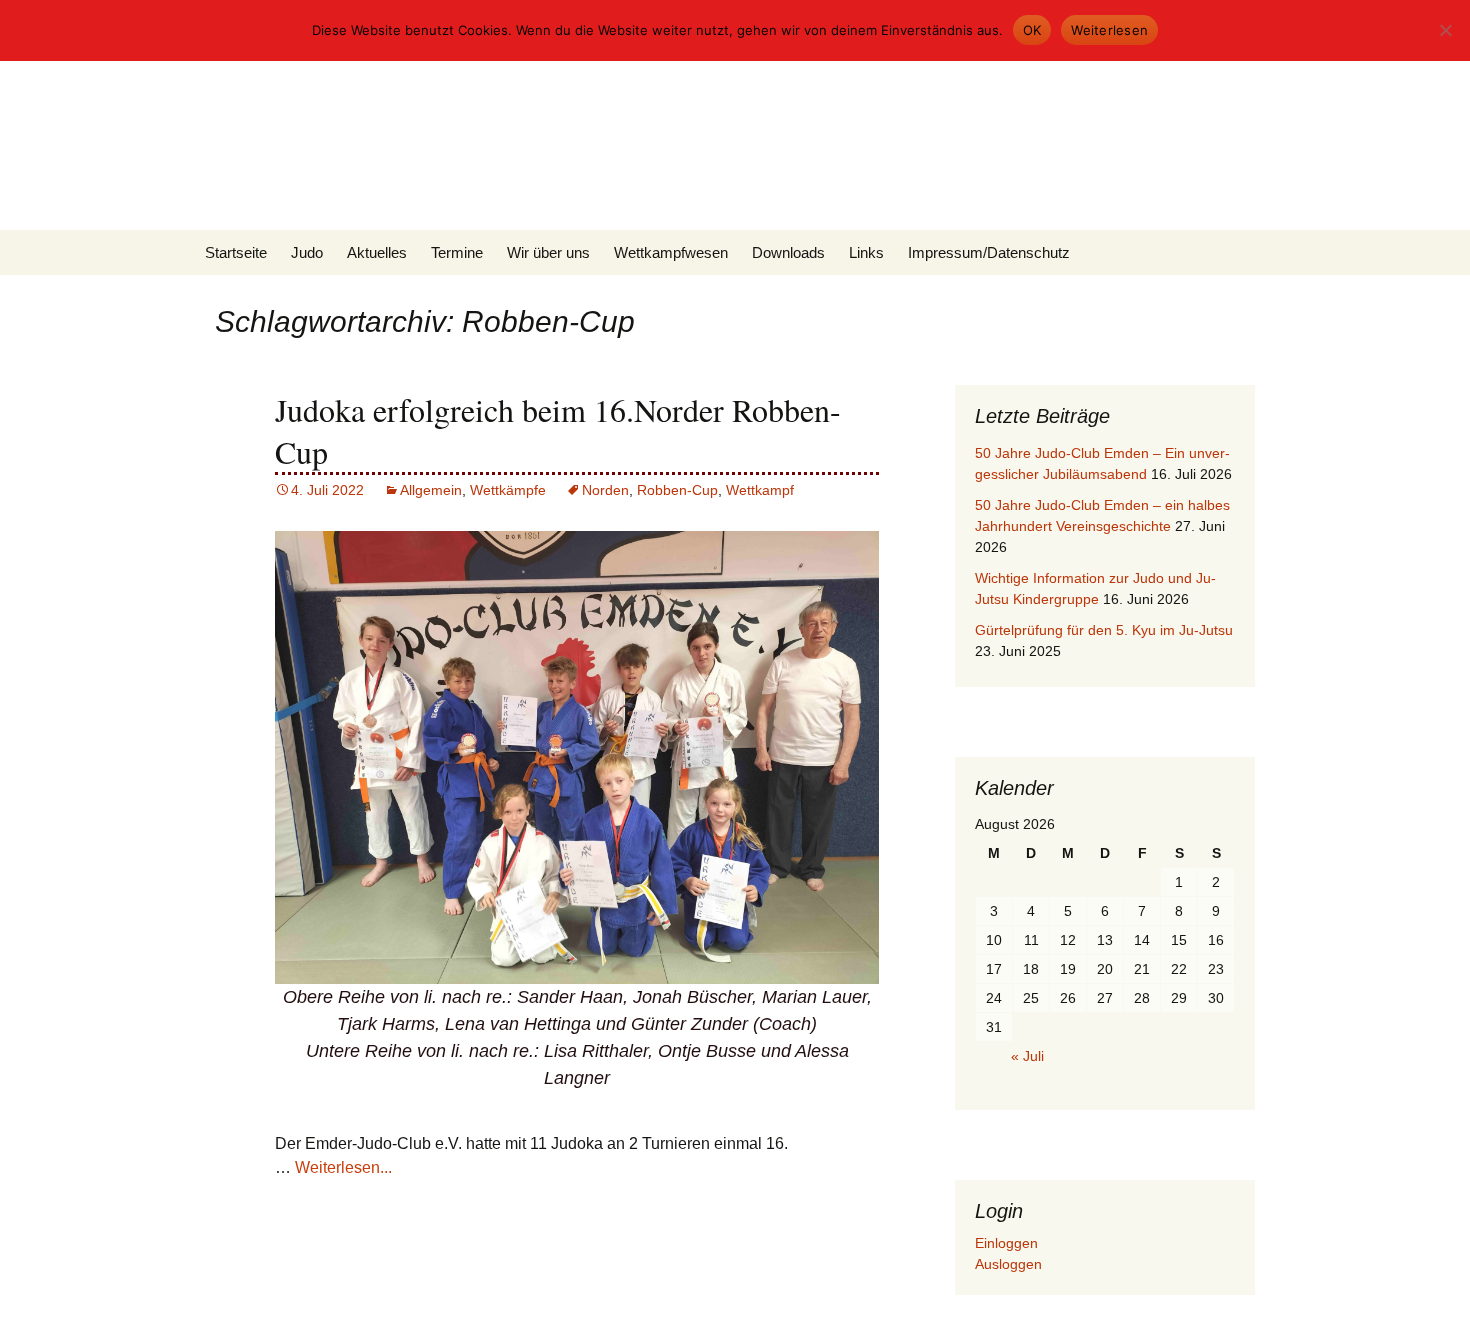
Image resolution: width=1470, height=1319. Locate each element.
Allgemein (431, 490)
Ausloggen (1008, 1264)
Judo (307, 252)
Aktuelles (377, 252)
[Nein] (1445, 30)
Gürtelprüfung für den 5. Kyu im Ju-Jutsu (1104, 630)
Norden (605, 490)
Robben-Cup (677, 490)
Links (866, 252)
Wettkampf (760, 490)
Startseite (236, 252)
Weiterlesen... (343, 1167)
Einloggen (1006, 1243)
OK (1032, 30)
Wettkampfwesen (671, 252)
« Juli (1027, 1056)
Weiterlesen (1109, 30)
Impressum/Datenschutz (989, 252)
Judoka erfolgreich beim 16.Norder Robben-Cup (558, 430)
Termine (457, 252)
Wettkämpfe (508, 490)
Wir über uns (548, 252)
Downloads (788, 252)
